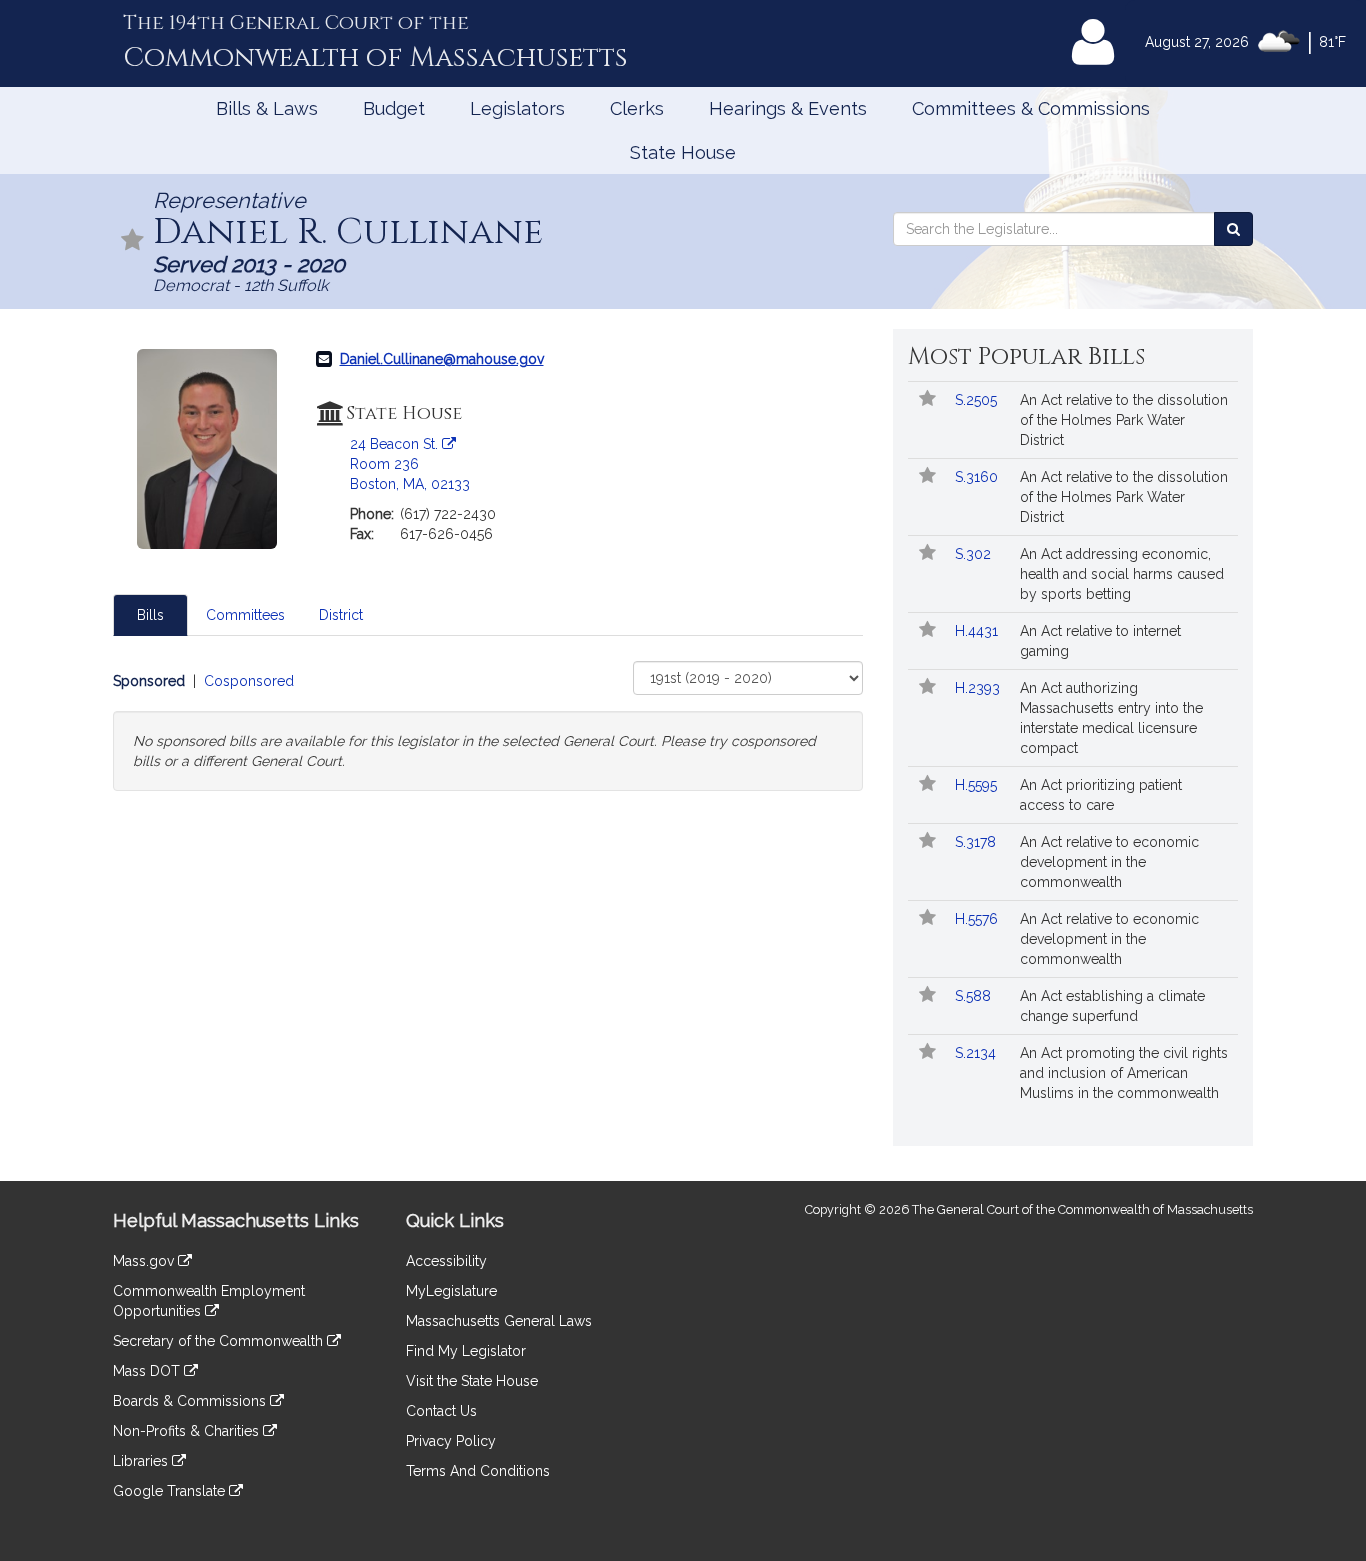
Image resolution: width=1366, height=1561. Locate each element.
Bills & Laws (267, 108)
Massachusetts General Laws (499, 1321)
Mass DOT (148, 1371)
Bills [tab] (150, 615)
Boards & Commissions (191, 1401)
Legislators (517, 108)
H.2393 (979, 688)
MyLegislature (451, 1291)
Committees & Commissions (1031, 108)
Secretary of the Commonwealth (220, 1341)
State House (683, 152)
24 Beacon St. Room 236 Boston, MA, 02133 (410, 464)
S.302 (975, 554)
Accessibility (446, 1261)
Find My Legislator (466, 1351)
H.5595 (978, 785)
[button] (133, 241)
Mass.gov (145, 1261)
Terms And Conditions (478, 1471)
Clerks (637, 108)
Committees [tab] (245, 615)
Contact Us (441, 1411)
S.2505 (978, 400)
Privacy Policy (451, 1441)
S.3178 (977, 842)
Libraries (142, 1461)
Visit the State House (472, 1381)
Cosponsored (249, 681)
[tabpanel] (488, 726)
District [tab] (341, 615)
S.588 (975, 996)
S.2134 (977, 1053)
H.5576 (978, 919)
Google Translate (171, 1491)
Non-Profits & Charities (188, 1431)
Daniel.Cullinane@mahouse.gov (442, 359)
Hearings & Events (788, 108)
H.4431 (978, 631)
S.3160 (978, 477)
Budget (394, 108)
